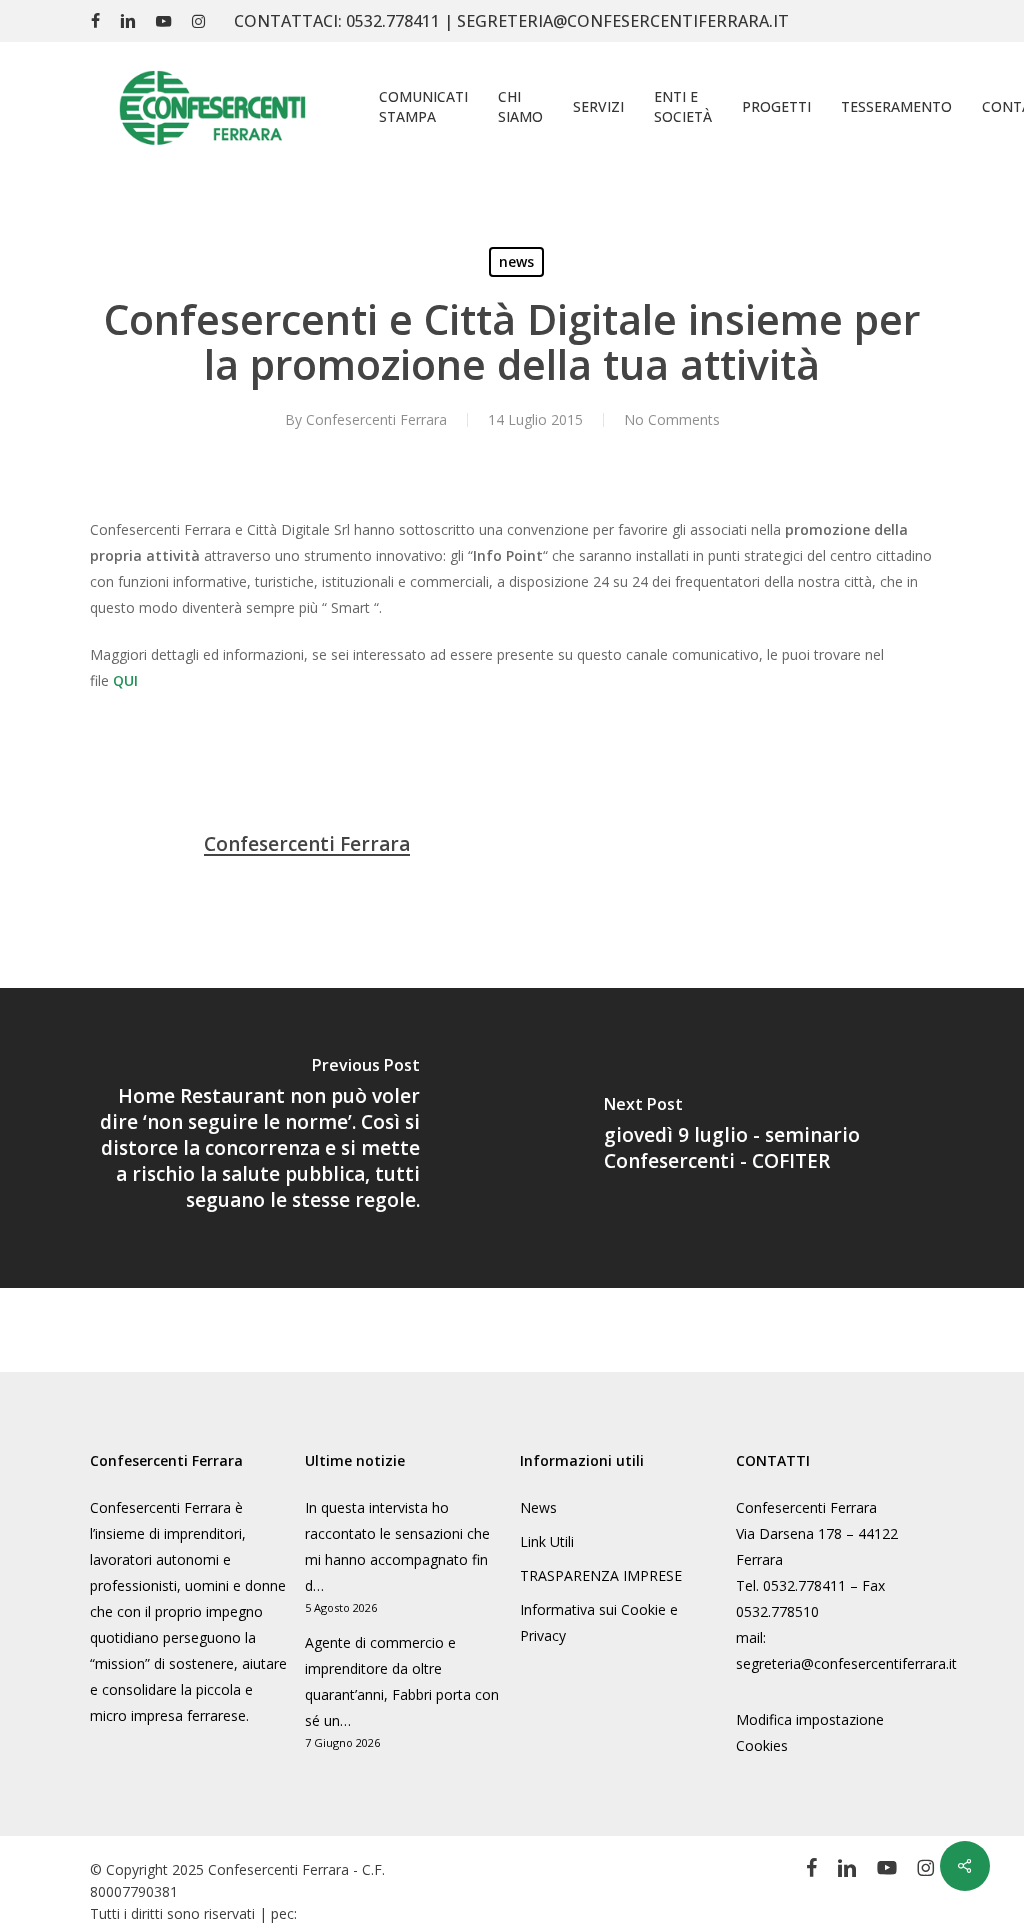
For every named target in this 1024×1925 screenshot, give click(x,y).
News (538, 1507)
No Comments (672, 419)
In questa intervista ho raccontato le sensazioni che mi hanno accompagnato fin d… (397, 1546)
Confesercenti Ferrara (376, 419)
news (516, 261)
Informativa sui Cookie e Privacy (599, 1622)
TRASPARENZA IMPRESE (601, 1575)
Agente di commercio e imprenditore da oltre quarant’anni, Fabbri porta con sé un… (402, 1681)
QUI (125, 680)
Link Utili (547, 1541)
